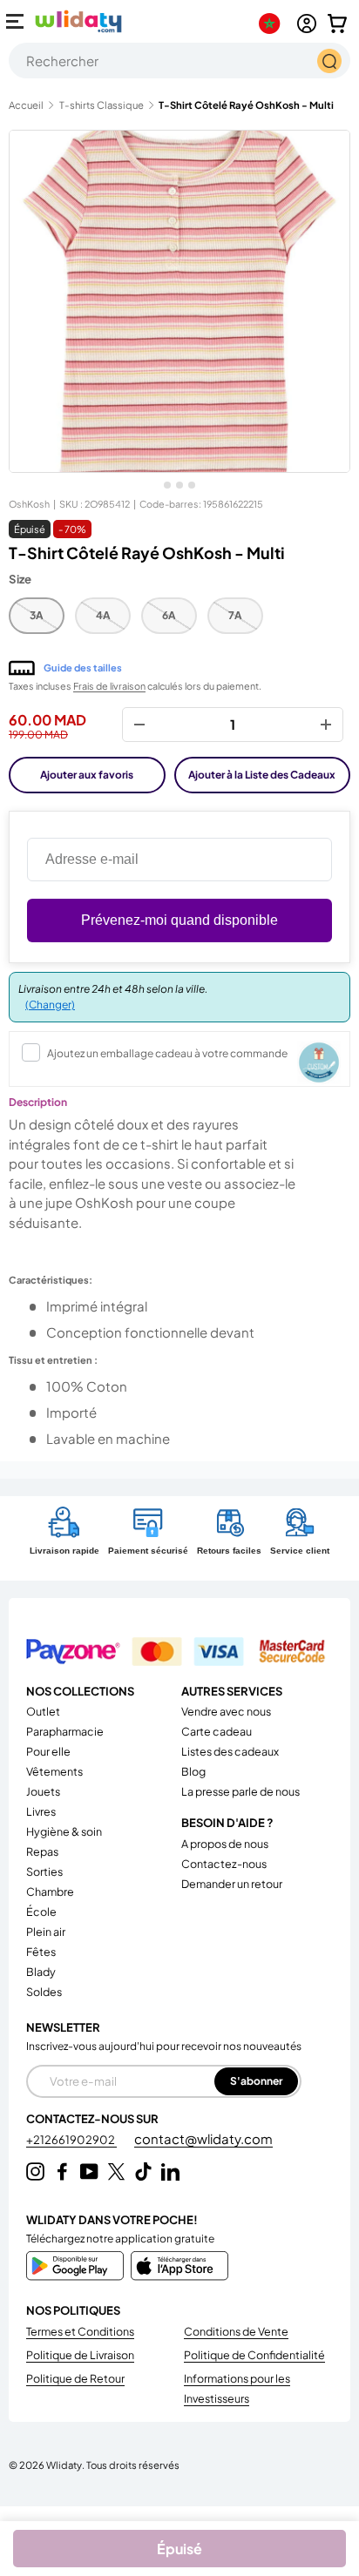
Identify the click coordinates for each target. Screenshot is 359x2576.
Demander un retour (232, 1884)
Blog (193, 1771)
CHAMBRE (50, 1892)
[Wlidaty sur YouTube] (89, 2171)
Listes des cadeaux (230, 1751)
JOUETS (43, 1791)
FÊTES (41, 1952)
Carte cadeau (217, 1731)
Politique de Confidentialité (254, 2355)
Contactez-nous (224, 1864)
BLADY (41, 1972)
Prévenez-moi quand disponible (179, 920)
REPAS (42, 1851)
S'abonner (256, 2081)
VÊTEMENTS (54, 1771)
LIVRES (41, 1811)
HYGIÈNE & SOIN (64, 1831)
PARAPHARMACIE (65, 1731)
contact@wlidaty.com (203, 2138)
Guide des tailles (83, 668)
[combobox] (179, 61)
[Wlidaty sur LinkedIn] (170, 2171)
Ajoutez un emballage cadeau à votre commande (167, 1053)
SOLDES (44, 1992)
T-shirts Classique (102, 105)
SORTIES (44, 1871)
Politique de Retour (75, 2378)
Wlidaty (64, 2465)
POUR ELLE (48, 1751)
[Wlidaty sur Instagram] (35, 2171)
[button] (337, 24)
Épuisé (179, 2549)
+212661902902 (71, 2140)
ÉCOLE (41, 1912)
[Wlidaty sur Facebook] (62, 2171)
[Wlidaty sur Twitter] (116, 2171)
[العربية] (273, 24)
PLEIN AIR (46, 1932)
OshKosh (29, 504)
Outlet (43, 1711)
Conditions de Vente (236, 2331)
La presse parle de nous (240, 1791)
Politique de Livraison (80, 2355)
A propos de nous (225, 1844)
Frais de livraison (109, 686)
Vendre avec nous (226, 1711)
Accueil (26, 105)
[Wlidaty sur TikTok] (143, 2171)
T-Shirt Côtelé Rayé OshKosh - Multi (246, 105)
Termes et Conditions (80, 2331)
